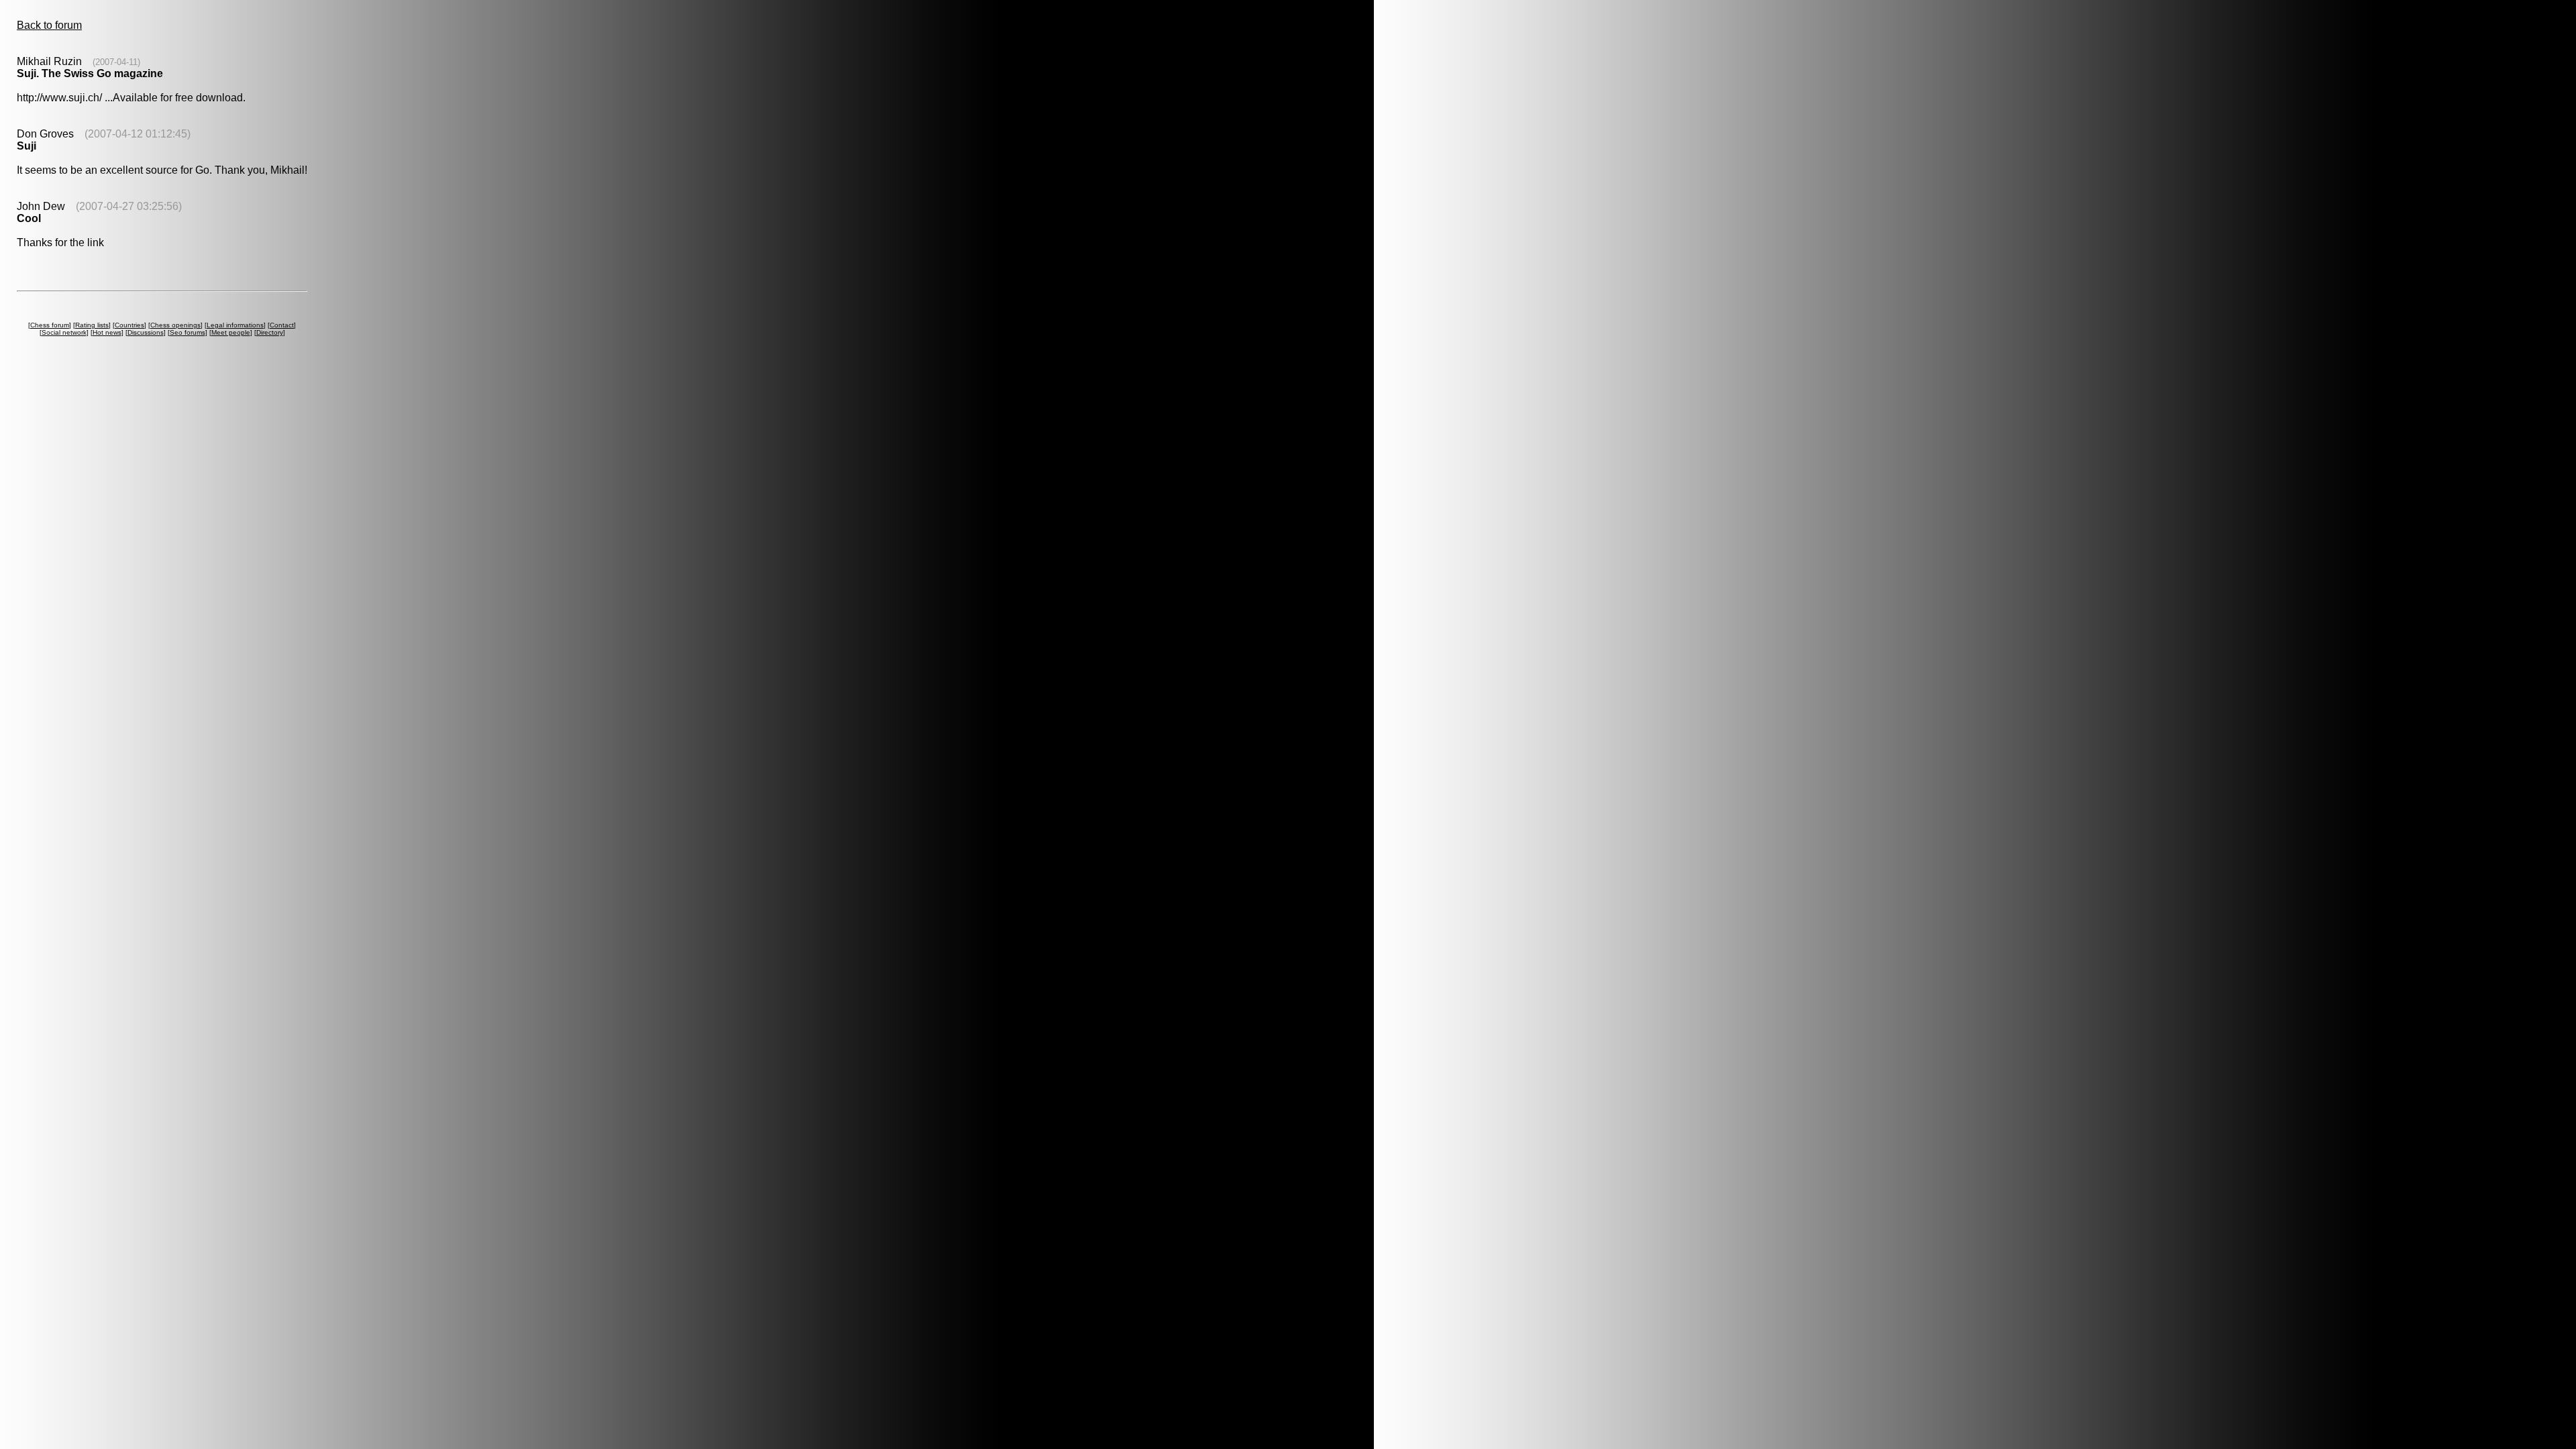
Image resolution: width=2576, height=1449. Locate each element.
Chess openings (175, 325)
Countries (129, 325)
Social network (64, 332)
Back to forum (49, 25)
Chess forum (50, 325)
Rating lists (92, 325)
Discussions (146, 332)
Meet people (231, 332)
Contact (282, 325)
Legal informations (235, 325)
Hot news (107, 332)
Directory (270, 332)
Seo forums (187, 332)
